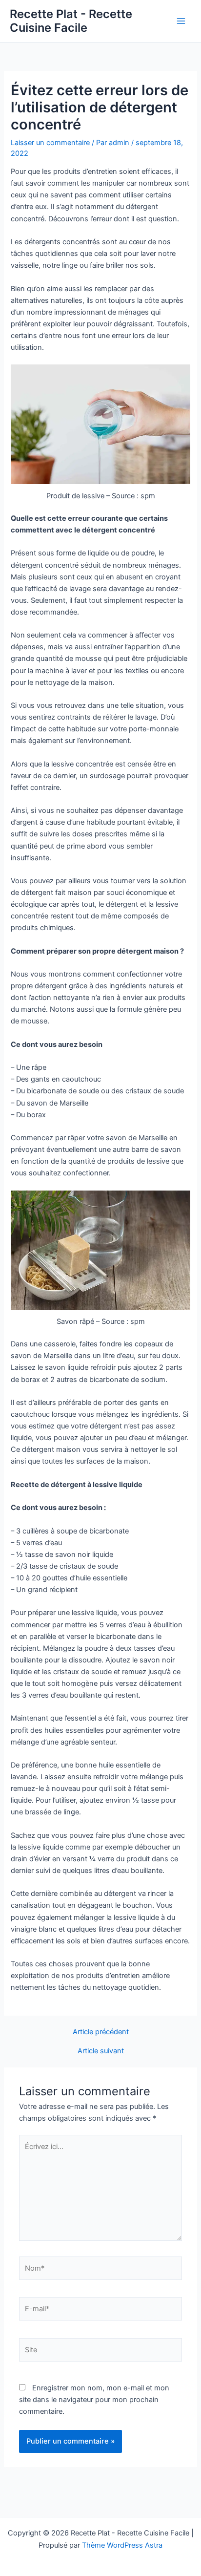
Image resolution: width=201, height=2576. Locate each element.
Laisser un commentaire (50, 143)
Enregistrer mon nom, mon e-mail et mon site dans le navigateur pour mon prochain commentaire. (94, 2400)
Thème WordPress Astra (122, 2545)
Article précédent (101, 2032)
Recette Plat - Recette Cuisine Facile (71, 21)
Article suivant (101, 2051)
